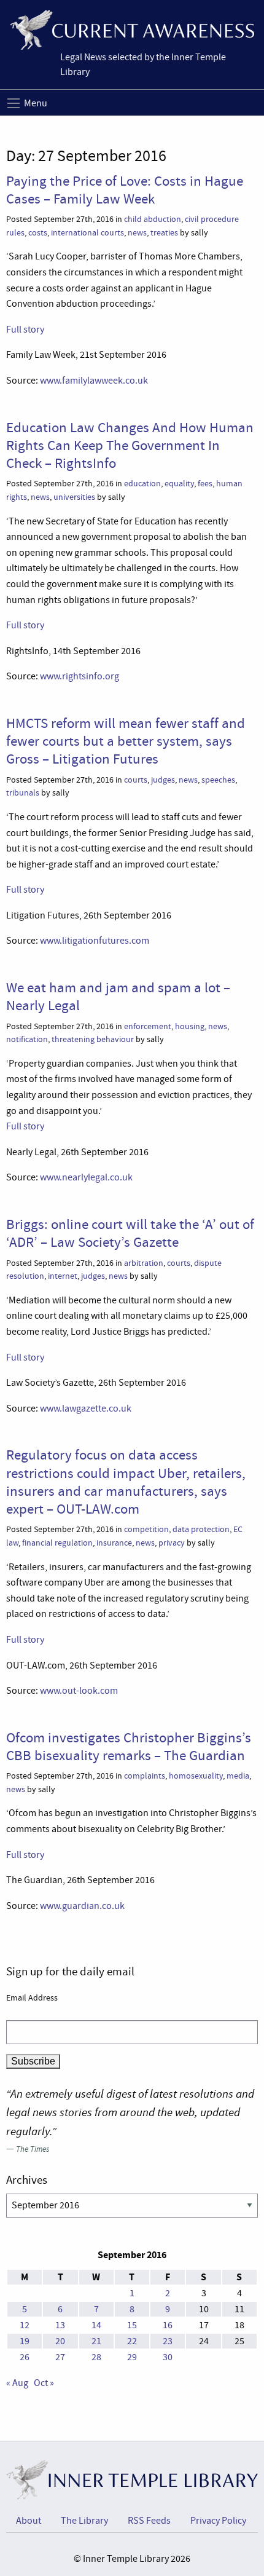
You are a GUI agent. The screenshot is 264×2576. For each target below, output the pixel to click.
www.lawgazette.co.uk (86, 1409)
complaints (145, 1776)
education (142, 484)
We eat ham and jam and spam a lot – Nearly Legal (118, 996)
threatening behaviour (93, 1039)
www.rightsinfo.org (80, 676)
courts (136, 780)
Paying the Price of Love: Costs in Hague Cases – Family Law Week (125, 190)
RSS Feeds (149, 2521)
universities (74, 497)
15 (132, 2325)
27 (60, 2357)
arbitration (144, 1263)
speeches (218, 780)
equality (179, 484)
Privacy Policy (218, 2521)
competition (146, 1529)
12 (25, 2325)
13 (60, 2325)
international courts (87, 233)
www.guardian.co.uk (82, 1906)
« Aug (17, 2383)
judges (163, 780)
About (29, 2521)
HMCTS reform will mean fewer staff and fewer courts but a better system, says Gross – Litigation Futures (126, 741)
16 (168, 2325)
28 (96, 2357)
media (238, 1776)
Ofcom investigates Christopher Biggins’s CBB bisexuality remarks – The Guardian (129, 1746)
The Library (84, 2521)
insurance (114, 1543)
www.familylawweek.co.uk (94, 381)
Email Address (32, 1997)
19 (25, 2341)
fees (205, 484)
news (137, 233)
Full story (25, 330)
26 (25, 2357)
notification (27, 1039)
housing (190, 1026)
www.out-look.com (79, 1691)
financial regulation (57, 1543)
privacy (172, 1543)
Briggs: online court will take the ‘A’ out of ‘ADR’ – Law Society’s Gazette (130, 1233)
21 (96, 2341)
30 (168, 2357)
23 (168, 2341)
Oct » (44, 2383)
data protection (201, 1529)
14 (96, 2325)
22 (132, 2341)
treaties (164, 233)
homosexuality (196, 1776)
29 (132, 2357)
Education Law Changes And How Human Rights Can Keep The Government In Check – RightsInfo (130, 445)
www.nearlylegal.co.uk (86, 1177)
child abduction (153, 219)
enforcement (148, 1026)
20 (60, 2341)
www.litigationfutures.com (94, 941)
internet (63, 1276)
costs (38, 233)
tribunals (23, 793)
